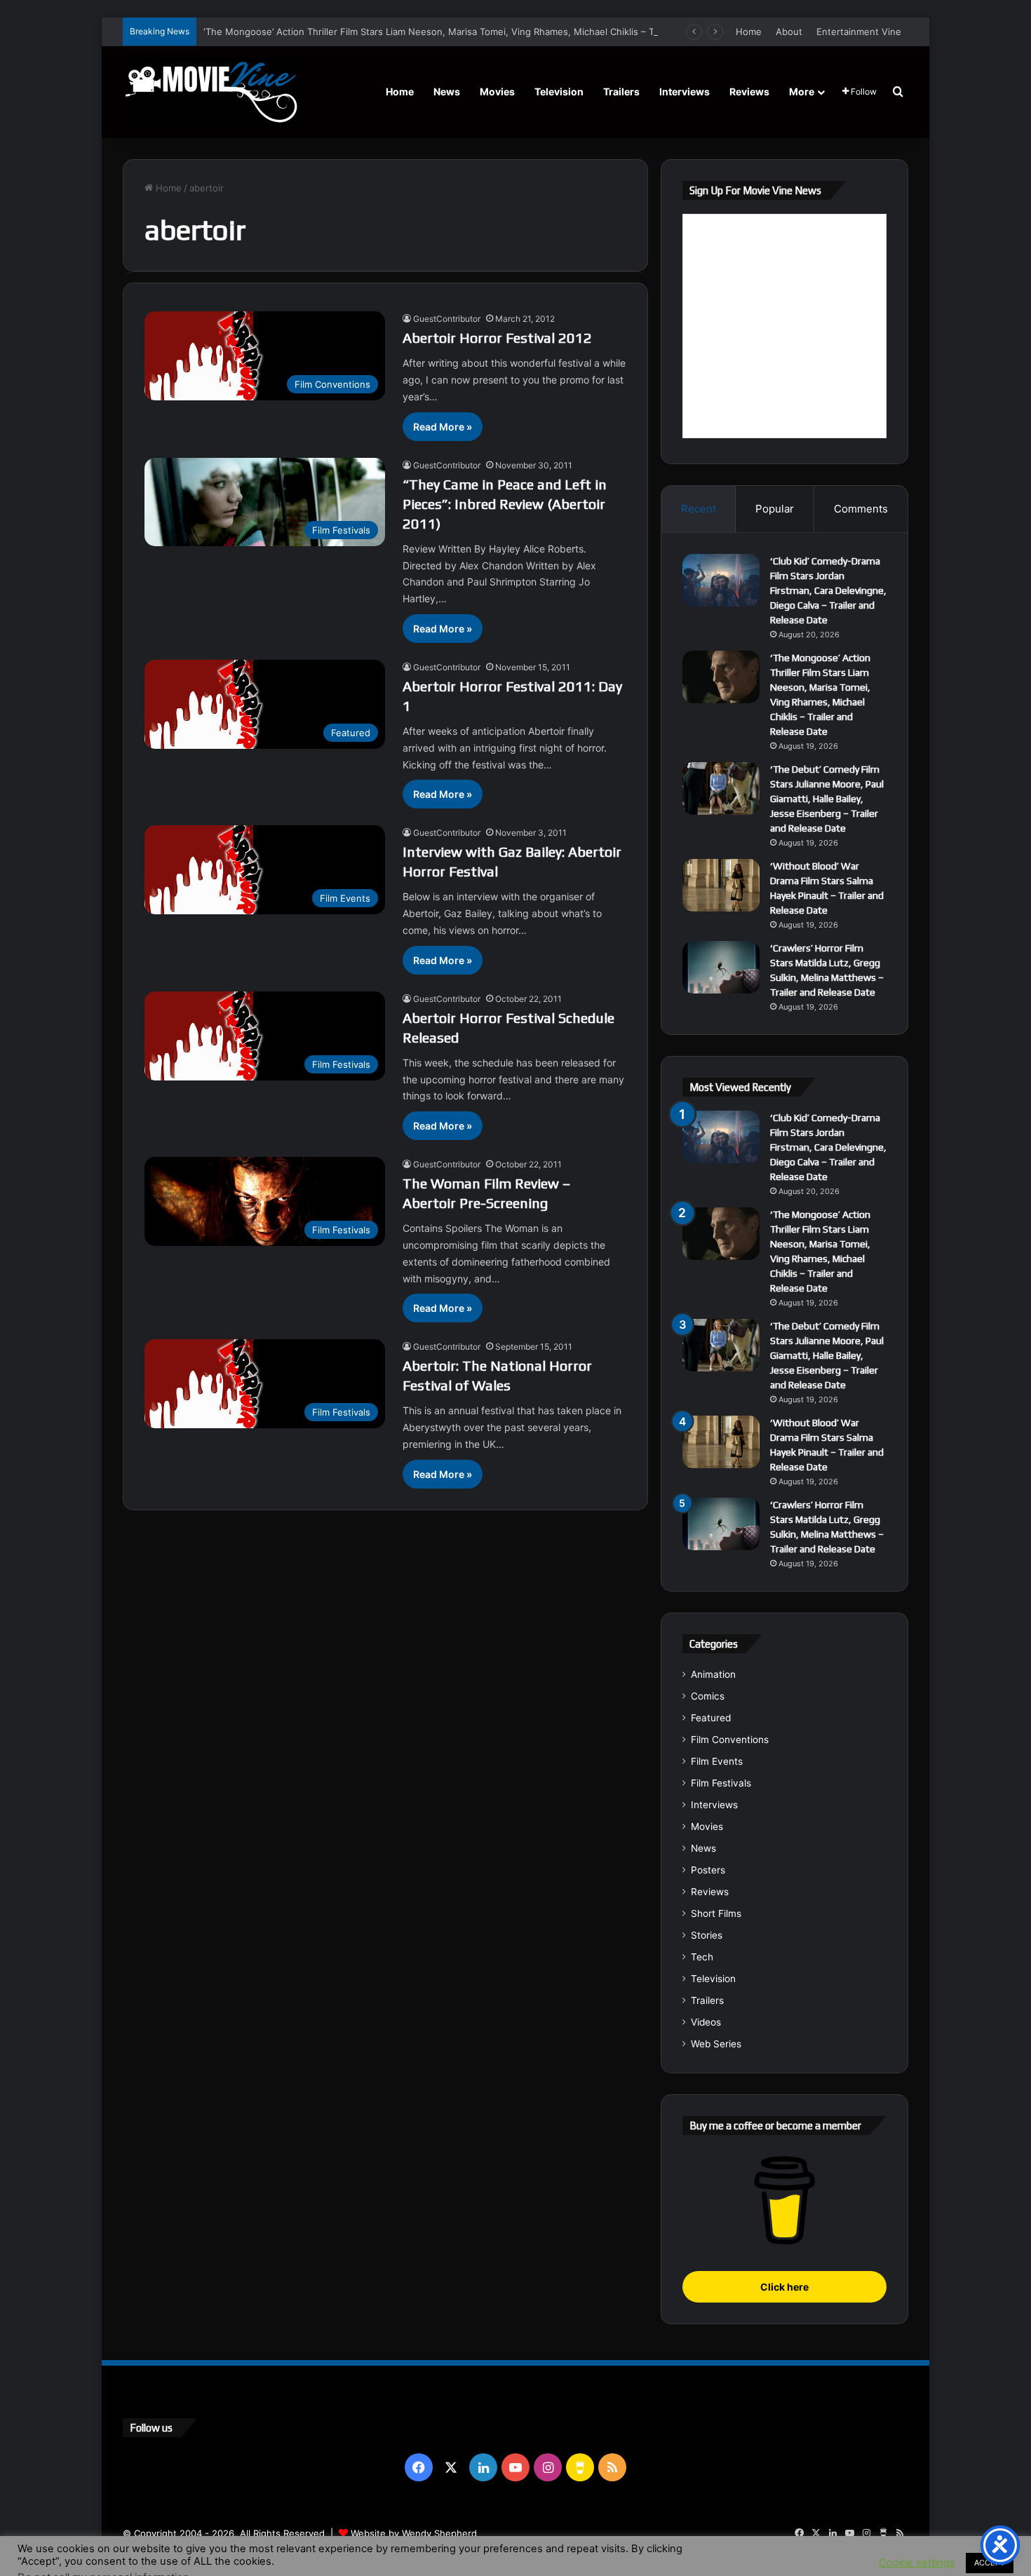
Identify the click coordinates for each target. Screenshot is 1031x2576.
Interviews (685, 91)
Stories (707, 1935)
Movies (497, 91)
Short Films (716, 1913)
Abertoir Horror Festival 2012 (497, 338)
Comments (861, 509)
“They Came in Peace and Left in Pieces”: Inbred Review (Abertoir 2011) (505, 504)
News (447, 91)
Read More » (443, 427)
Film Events (717, 1761)
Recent (699, 509)
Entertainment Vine (859, 32)
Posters (708, 1870)
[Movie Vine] (210, 92)
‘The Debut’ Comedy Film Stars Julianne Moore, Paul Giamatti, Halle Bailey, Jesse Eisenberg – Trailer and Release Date (827, 799)
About (789, 32)
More (802, 91)
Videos (706, 2022)
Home (749, 32)
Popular (775, 509)
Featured (711, 1718)
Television (559, 91)
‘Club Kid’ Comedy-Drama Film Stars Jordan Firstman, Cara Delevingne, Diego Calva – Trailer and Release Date (828, 590)
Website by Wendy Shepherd (414, 2533)
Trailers (621, 91)
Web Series (716, 2044)
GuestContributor (447, 319)
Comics (708, 1696)
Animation (713, 1674)
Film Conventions (730, 1740)
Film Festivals (721, 1783)
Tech (702, 1957)
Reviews (749, 91)
